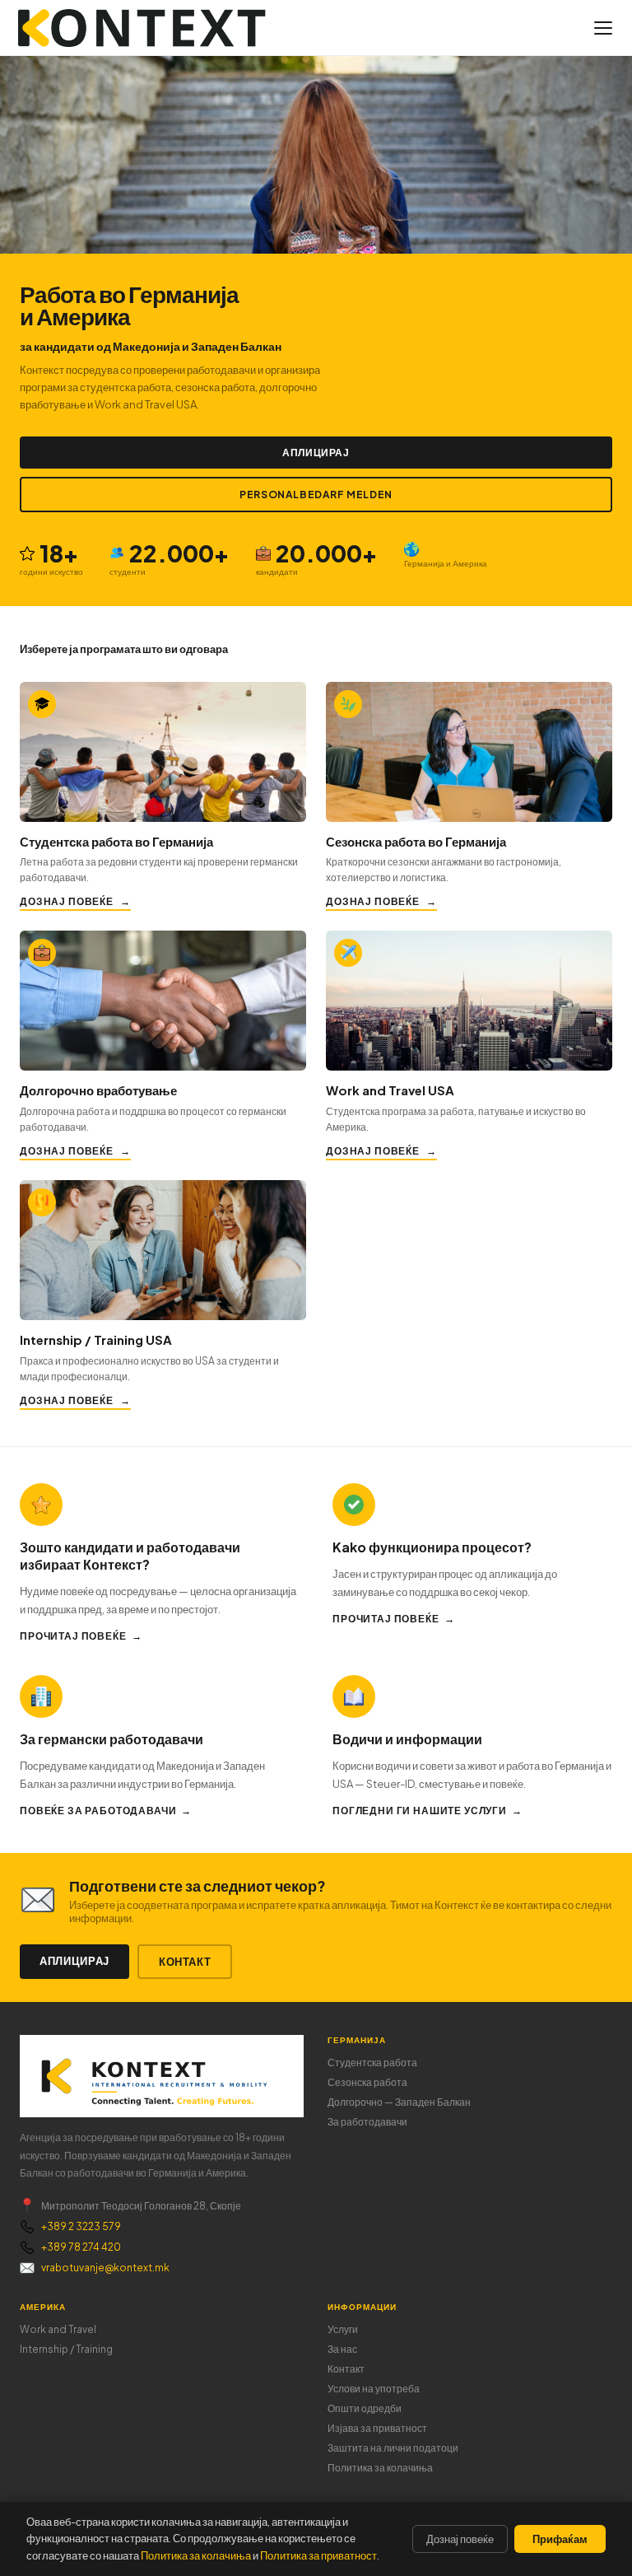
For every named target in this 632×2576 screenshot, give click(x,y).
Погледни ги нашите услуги (420, 1811)
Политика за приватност (318, 2555)
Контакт (185, 1962)
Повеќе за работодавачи (98, 1811)
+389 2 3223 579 (81, 2226)
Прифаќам (560, 2539)
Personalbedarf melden (316, 495)
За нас (342, 2349)
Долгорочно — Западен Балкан (399, 2102)
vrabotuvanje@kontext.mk (105, 2268)
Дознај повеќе (67, 901)
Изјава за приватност (377, 2428)
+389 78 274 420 (81, 2247)
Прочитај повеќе (73, 1636)
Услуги (343, 2329)
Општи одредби (365, 2408)
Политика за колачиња (380, 2468)
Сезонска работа (367, 2082)
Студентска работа (372, 2063)
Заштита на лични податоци (393, 2448)
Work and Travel (58, 2329)
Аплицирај (316, 453)
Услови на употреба (374, 2389)
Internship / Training (66, 2349)
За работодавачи (367, 2122)
